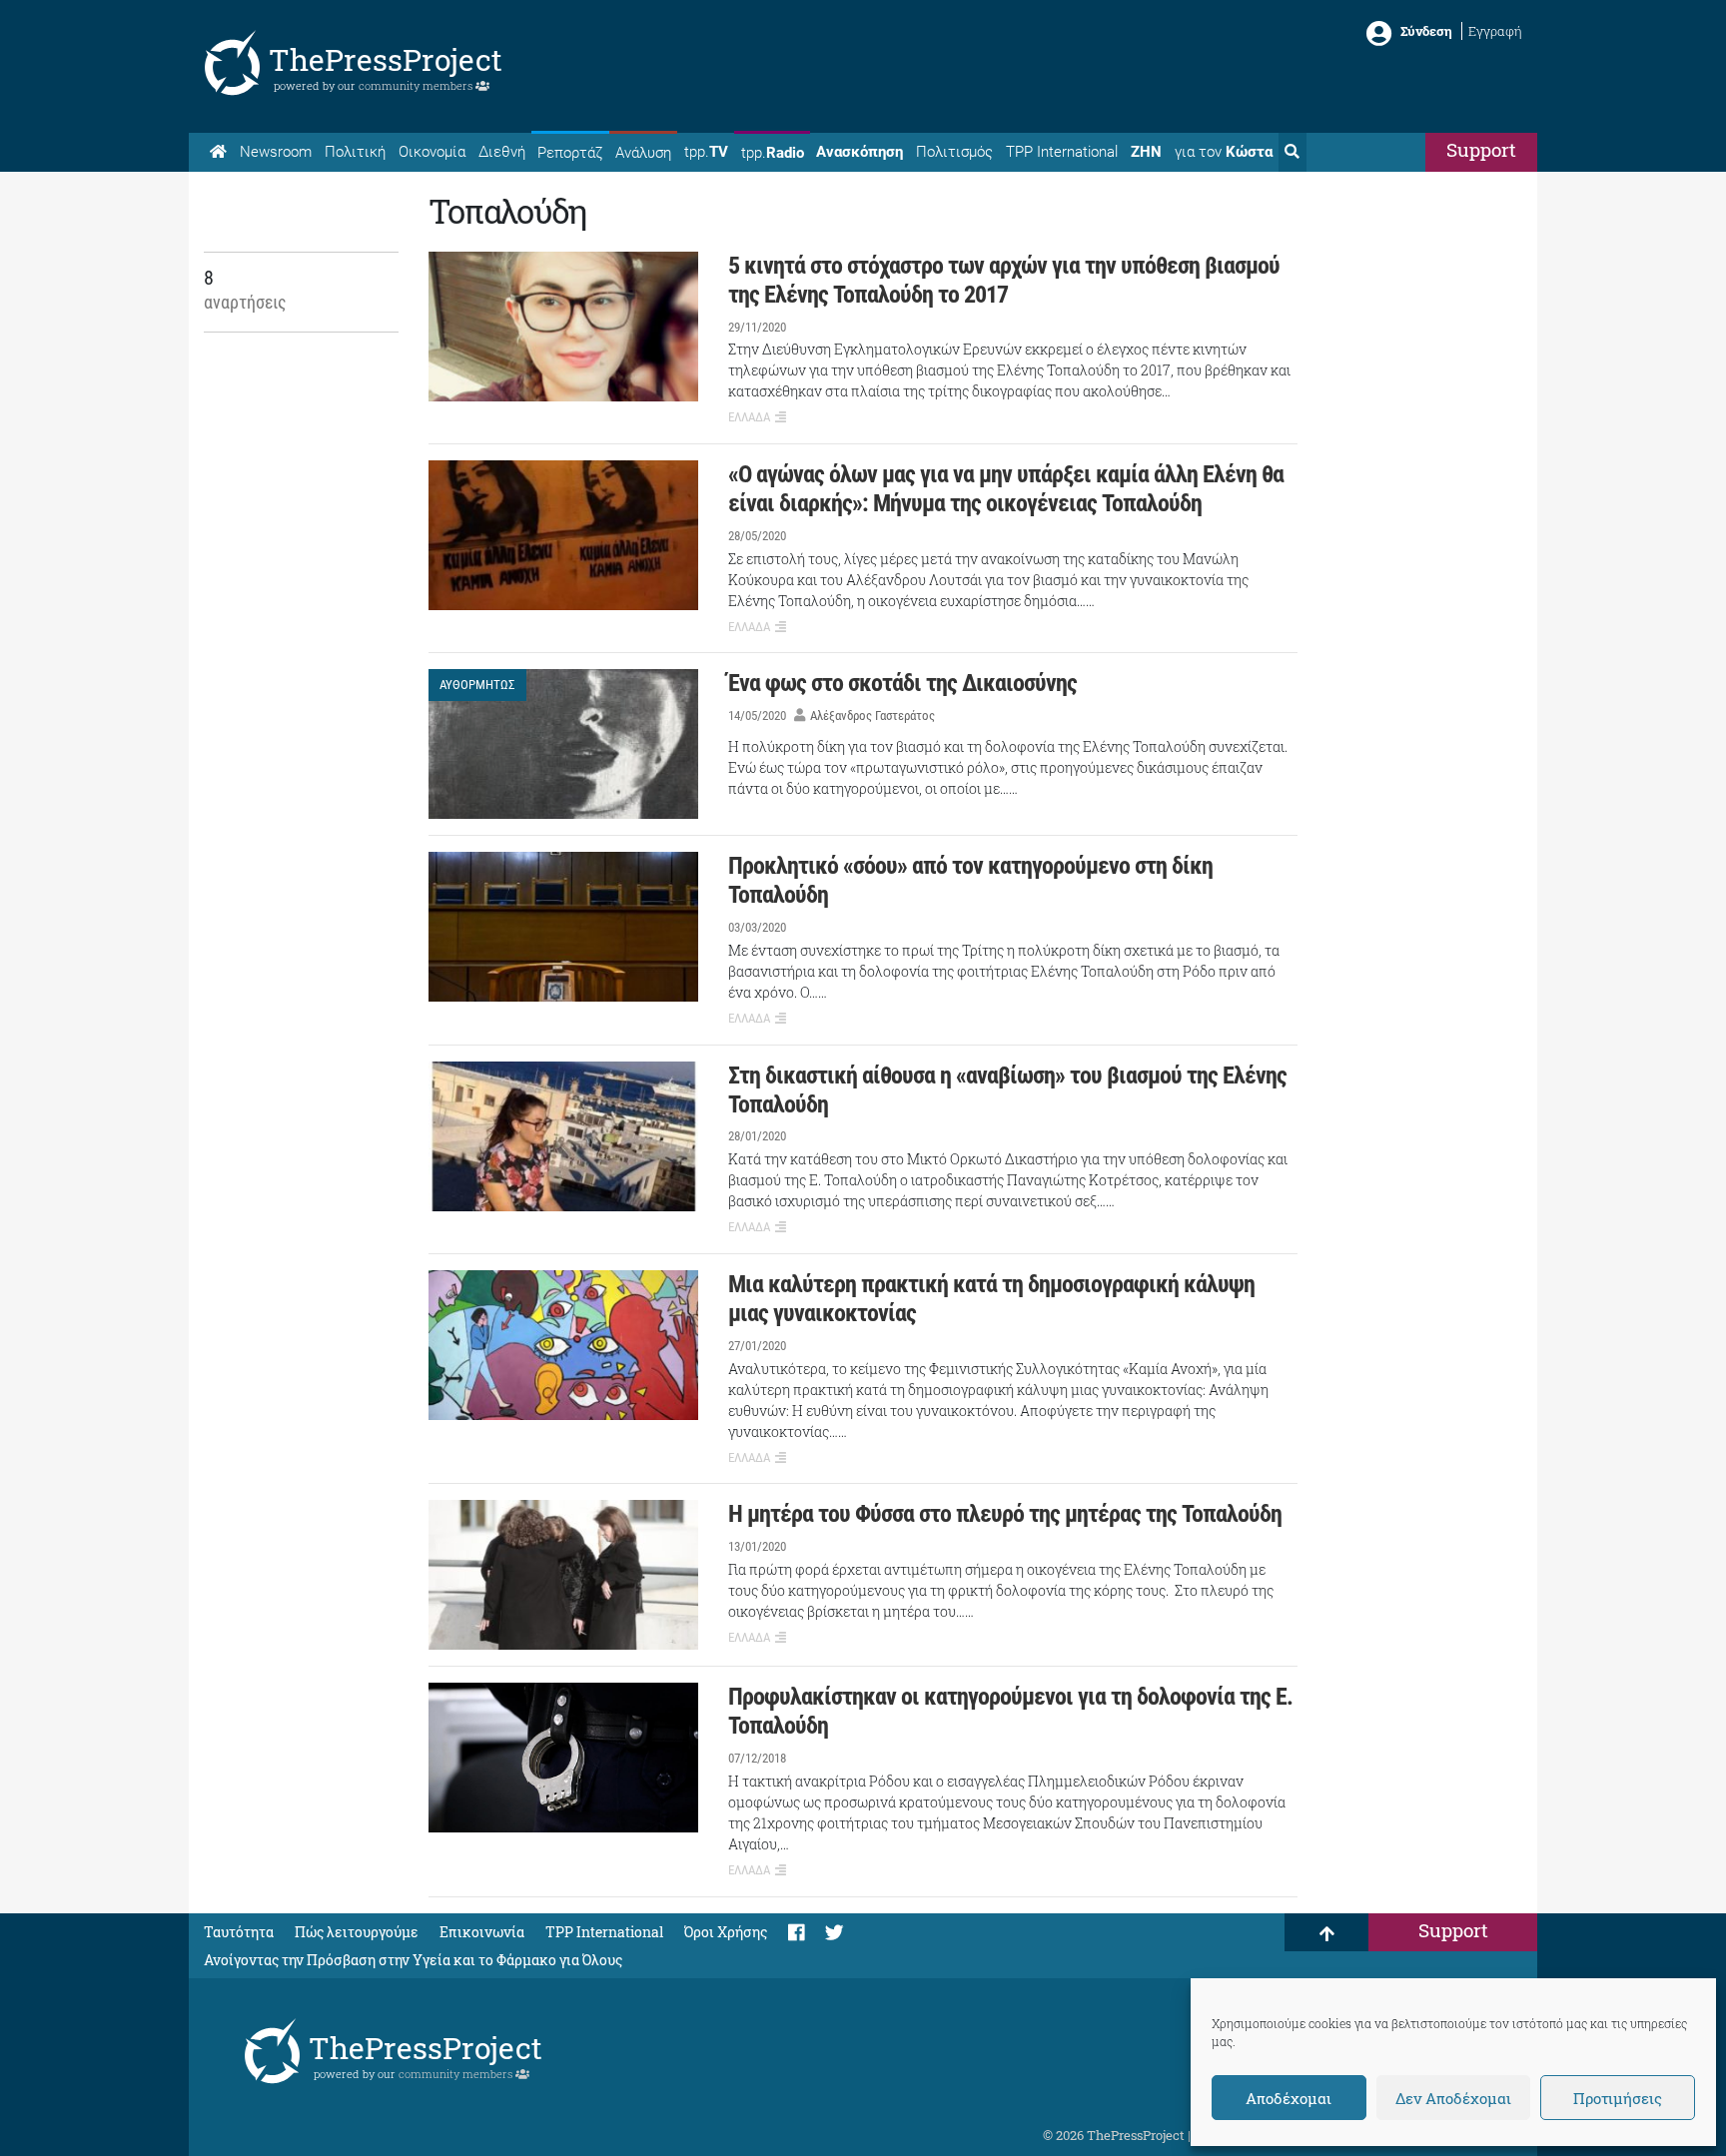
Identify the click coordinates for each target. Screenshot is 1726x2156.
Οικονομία (432, 152)
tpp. (706, 152)
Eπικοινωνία (482, 1932)
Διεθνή (502, 152)
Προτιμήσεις (1618, 2098)
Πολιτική (355, 152)
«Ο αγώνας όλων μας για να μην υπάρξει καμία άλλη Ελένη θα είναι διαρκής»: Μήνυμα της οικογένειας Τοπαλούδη (1006, 489)
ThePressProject (386, 59)
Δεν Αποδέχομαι (1453, 2098)
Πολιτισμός (954, 152)
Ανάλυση (643, 153)
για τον (1224, 152)
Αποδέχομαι (1289, 2098)
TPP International (1062, 152)
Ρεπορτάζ (570, 153)
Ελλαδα (749, 417)
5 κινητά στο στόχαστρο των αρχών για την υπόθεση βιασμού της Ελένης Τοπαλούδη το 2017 (1004, 280)
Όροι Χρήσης (726, 1932)
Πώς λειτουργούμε (357, 1932)
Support (1481, 149)
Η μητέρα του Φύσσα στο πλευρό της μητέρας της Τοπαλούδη (1005, 1514)
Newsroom (276, 152)
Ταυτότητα (239, 1932)
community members (417, 85)
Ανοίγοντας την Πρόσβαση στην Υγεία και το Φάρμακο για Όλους (413, 1960)
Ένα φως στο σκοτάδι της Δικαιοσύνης (902, 683)
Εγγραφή (1495, 31)
